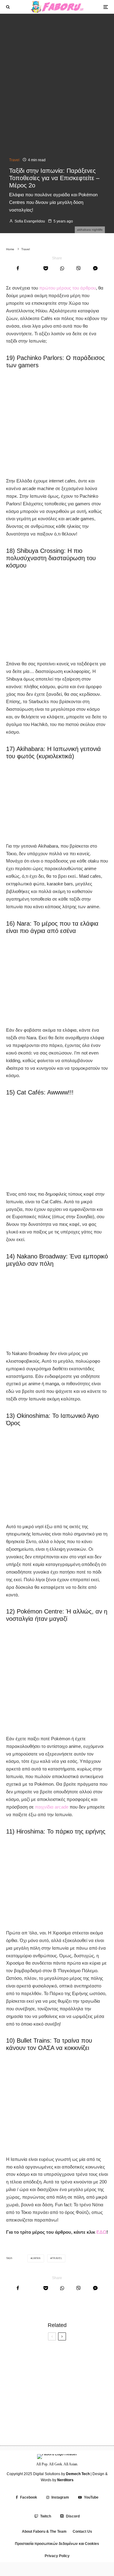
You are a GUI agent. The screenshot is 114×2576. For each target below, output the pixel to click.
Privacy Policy (57, 2556)
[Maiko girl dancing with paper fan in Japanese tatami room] (16, 2429)
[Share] (18, 268)
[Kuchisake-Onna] (16, 2358)
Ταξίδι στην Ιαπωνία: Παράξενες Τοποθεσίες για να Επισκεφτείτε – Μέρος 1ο (66, 2409)
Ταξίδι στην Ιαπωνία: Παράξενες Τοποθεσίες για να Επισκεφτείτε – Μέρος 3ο (66, 2383)
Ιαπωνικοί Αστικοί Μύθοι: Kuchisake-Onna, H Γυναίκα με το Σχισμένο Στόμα (69, 2358)
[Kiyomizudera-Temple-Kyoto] (16, 2383)
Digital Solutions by (61, 2474)
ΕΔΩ (101, 2232)
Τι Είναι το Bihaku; (50, 2429)
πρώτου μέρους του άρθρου (67, 288)
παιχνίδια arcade (52, 1807)
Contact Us (82, 2532)
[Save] (46, 268)
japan (36, 2258)
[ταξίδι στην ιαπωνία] (16, 2409)
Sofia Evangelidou (29, 221)
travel (57, 2258)
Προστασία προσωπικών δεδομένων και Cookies (57, 2544)
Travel (14, 160)
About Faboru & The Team (44, 2532)
